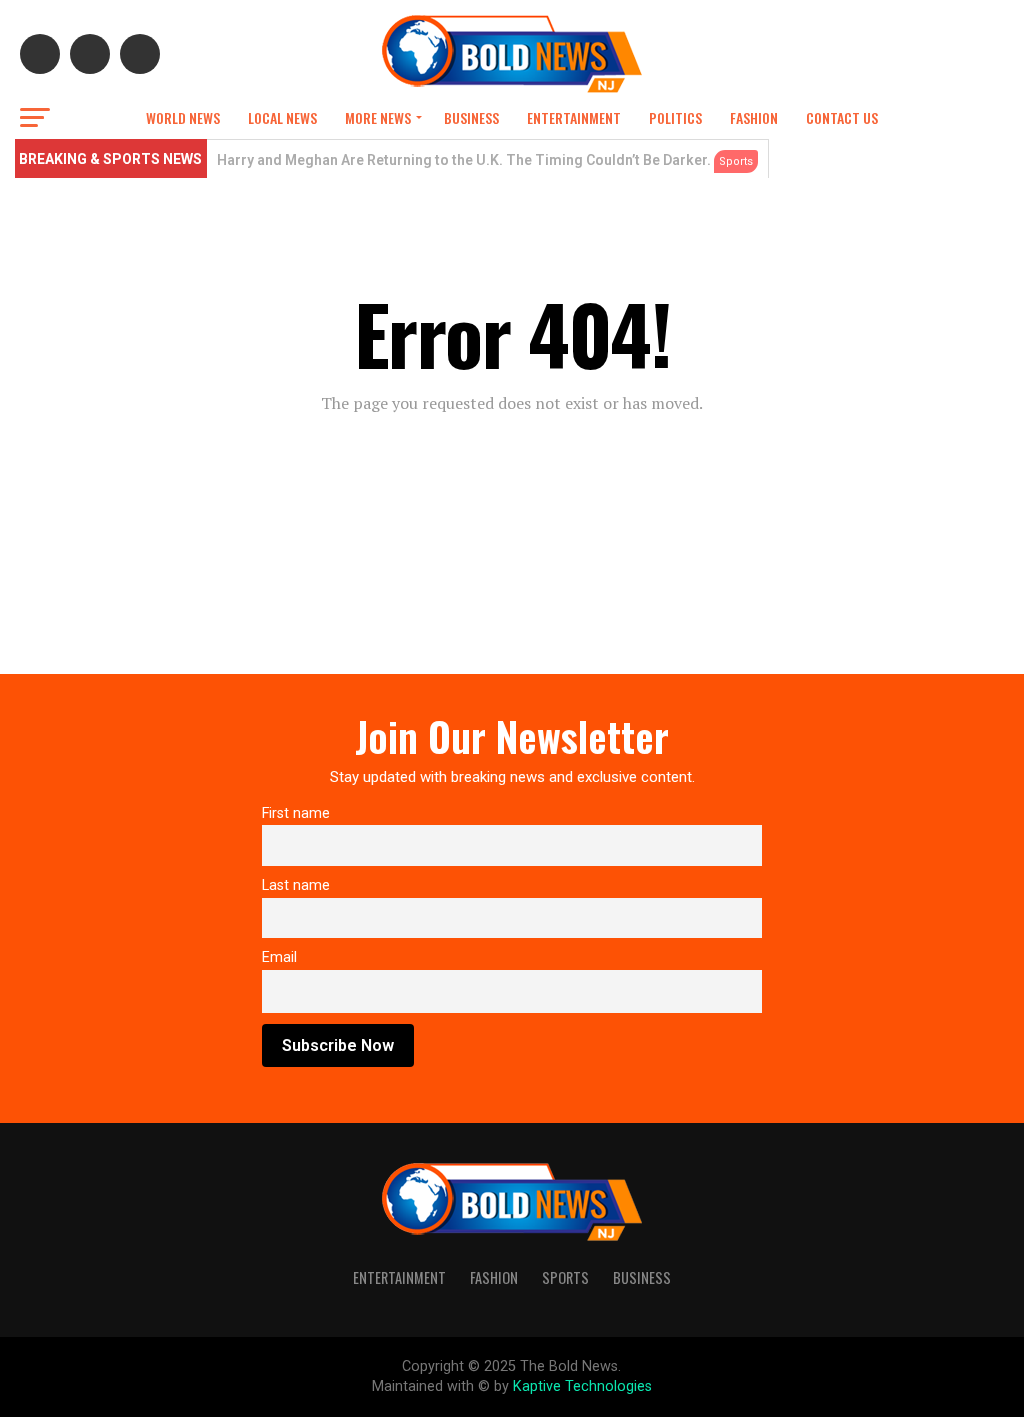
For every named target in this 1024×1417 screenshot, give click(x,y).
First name (296, 813)
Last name (296, 885)
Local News (282, 117)
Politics (675, 117)
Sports (565, 1277)
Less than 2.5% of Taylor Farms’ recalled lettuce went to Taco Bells (439, 160)
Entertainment (574, 117)
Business (471, 117)
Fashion (754, 117)
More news (378, 117)
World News (183, 117)
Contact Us (842, 117)
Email (279, 957)
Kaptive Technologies (582, 1386)
